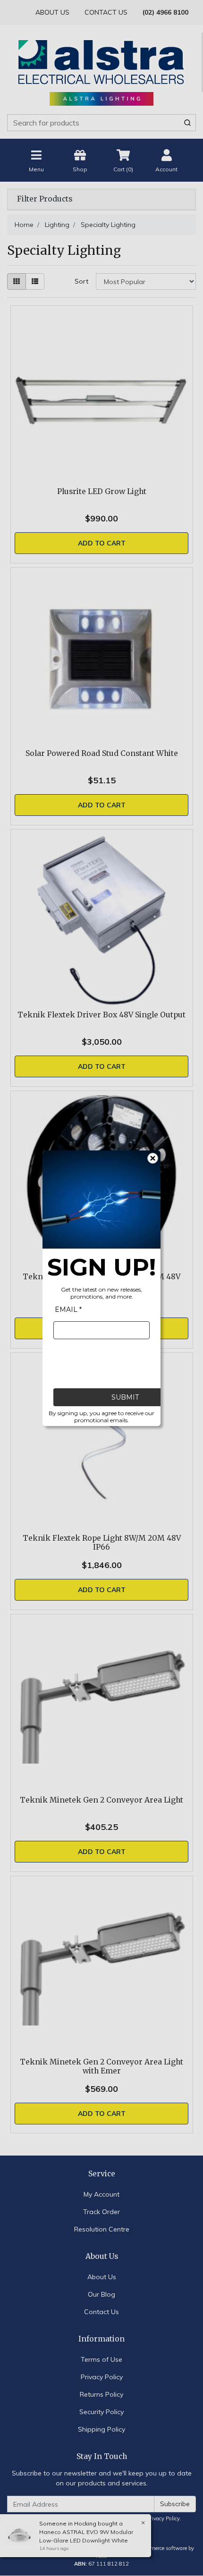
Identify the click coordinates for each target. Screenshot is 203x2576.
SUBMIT (125, 1397)
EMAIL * (68, 1309)
